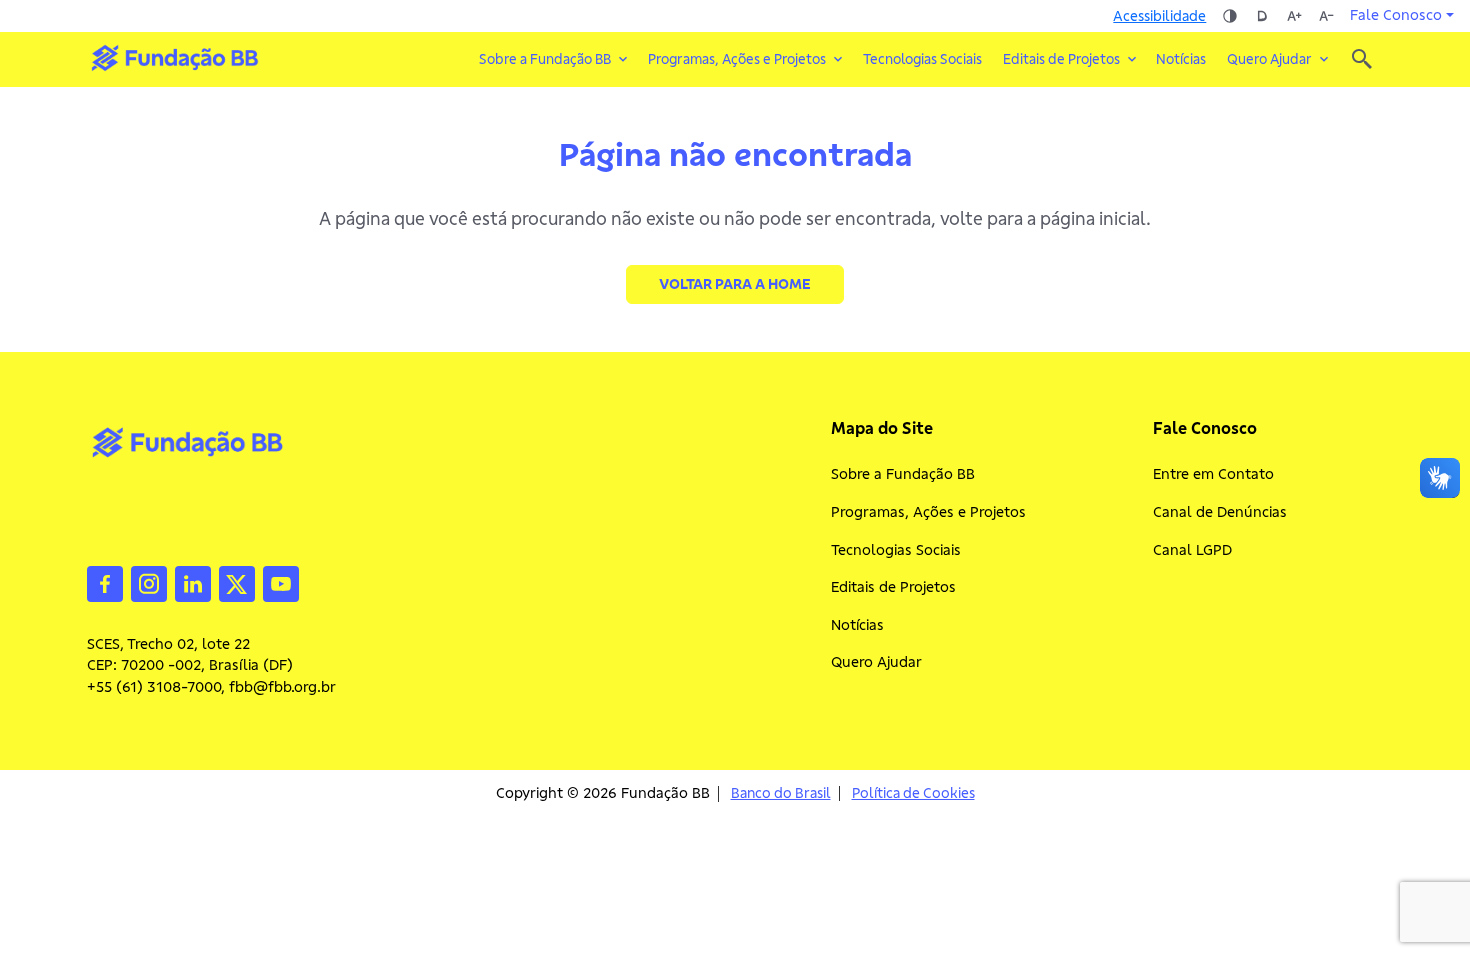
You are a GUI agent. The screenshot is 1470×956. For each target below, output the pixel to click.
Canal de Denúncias (1220, 512)
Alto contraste (1230, 16)
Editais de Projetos (893, 587)
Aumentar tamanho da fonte (1294, 16)
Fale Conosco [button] (1396, 15)
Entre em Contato (1213, 474)
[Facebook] (105, 582)
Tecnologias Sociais (922, 59)
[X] (237, 582)
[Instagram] (149, 582)
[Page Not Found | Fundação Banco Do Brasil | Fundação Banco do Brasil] (174, 58)
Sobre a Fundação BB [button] (545, 59)
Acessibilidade (1159, 16)
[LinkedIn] (193, 582)
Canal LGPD (1192, 550)
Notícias (1181, 59)
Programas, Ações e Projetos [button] (737, 59)
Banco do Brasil (781, 793)
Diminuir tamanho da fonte (1326, 16)
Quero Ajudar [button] (1269, 59)
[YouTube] (281, 582)
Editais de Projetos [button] (1061, 59)
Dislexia (1262, 16)
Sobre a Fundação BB (903, 474)
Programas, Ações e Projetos (928, 512)
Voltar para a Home (735, 284)
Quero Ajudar (876, 662)
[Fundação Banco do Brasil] (1362, 59)
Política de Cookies (913, 793)
